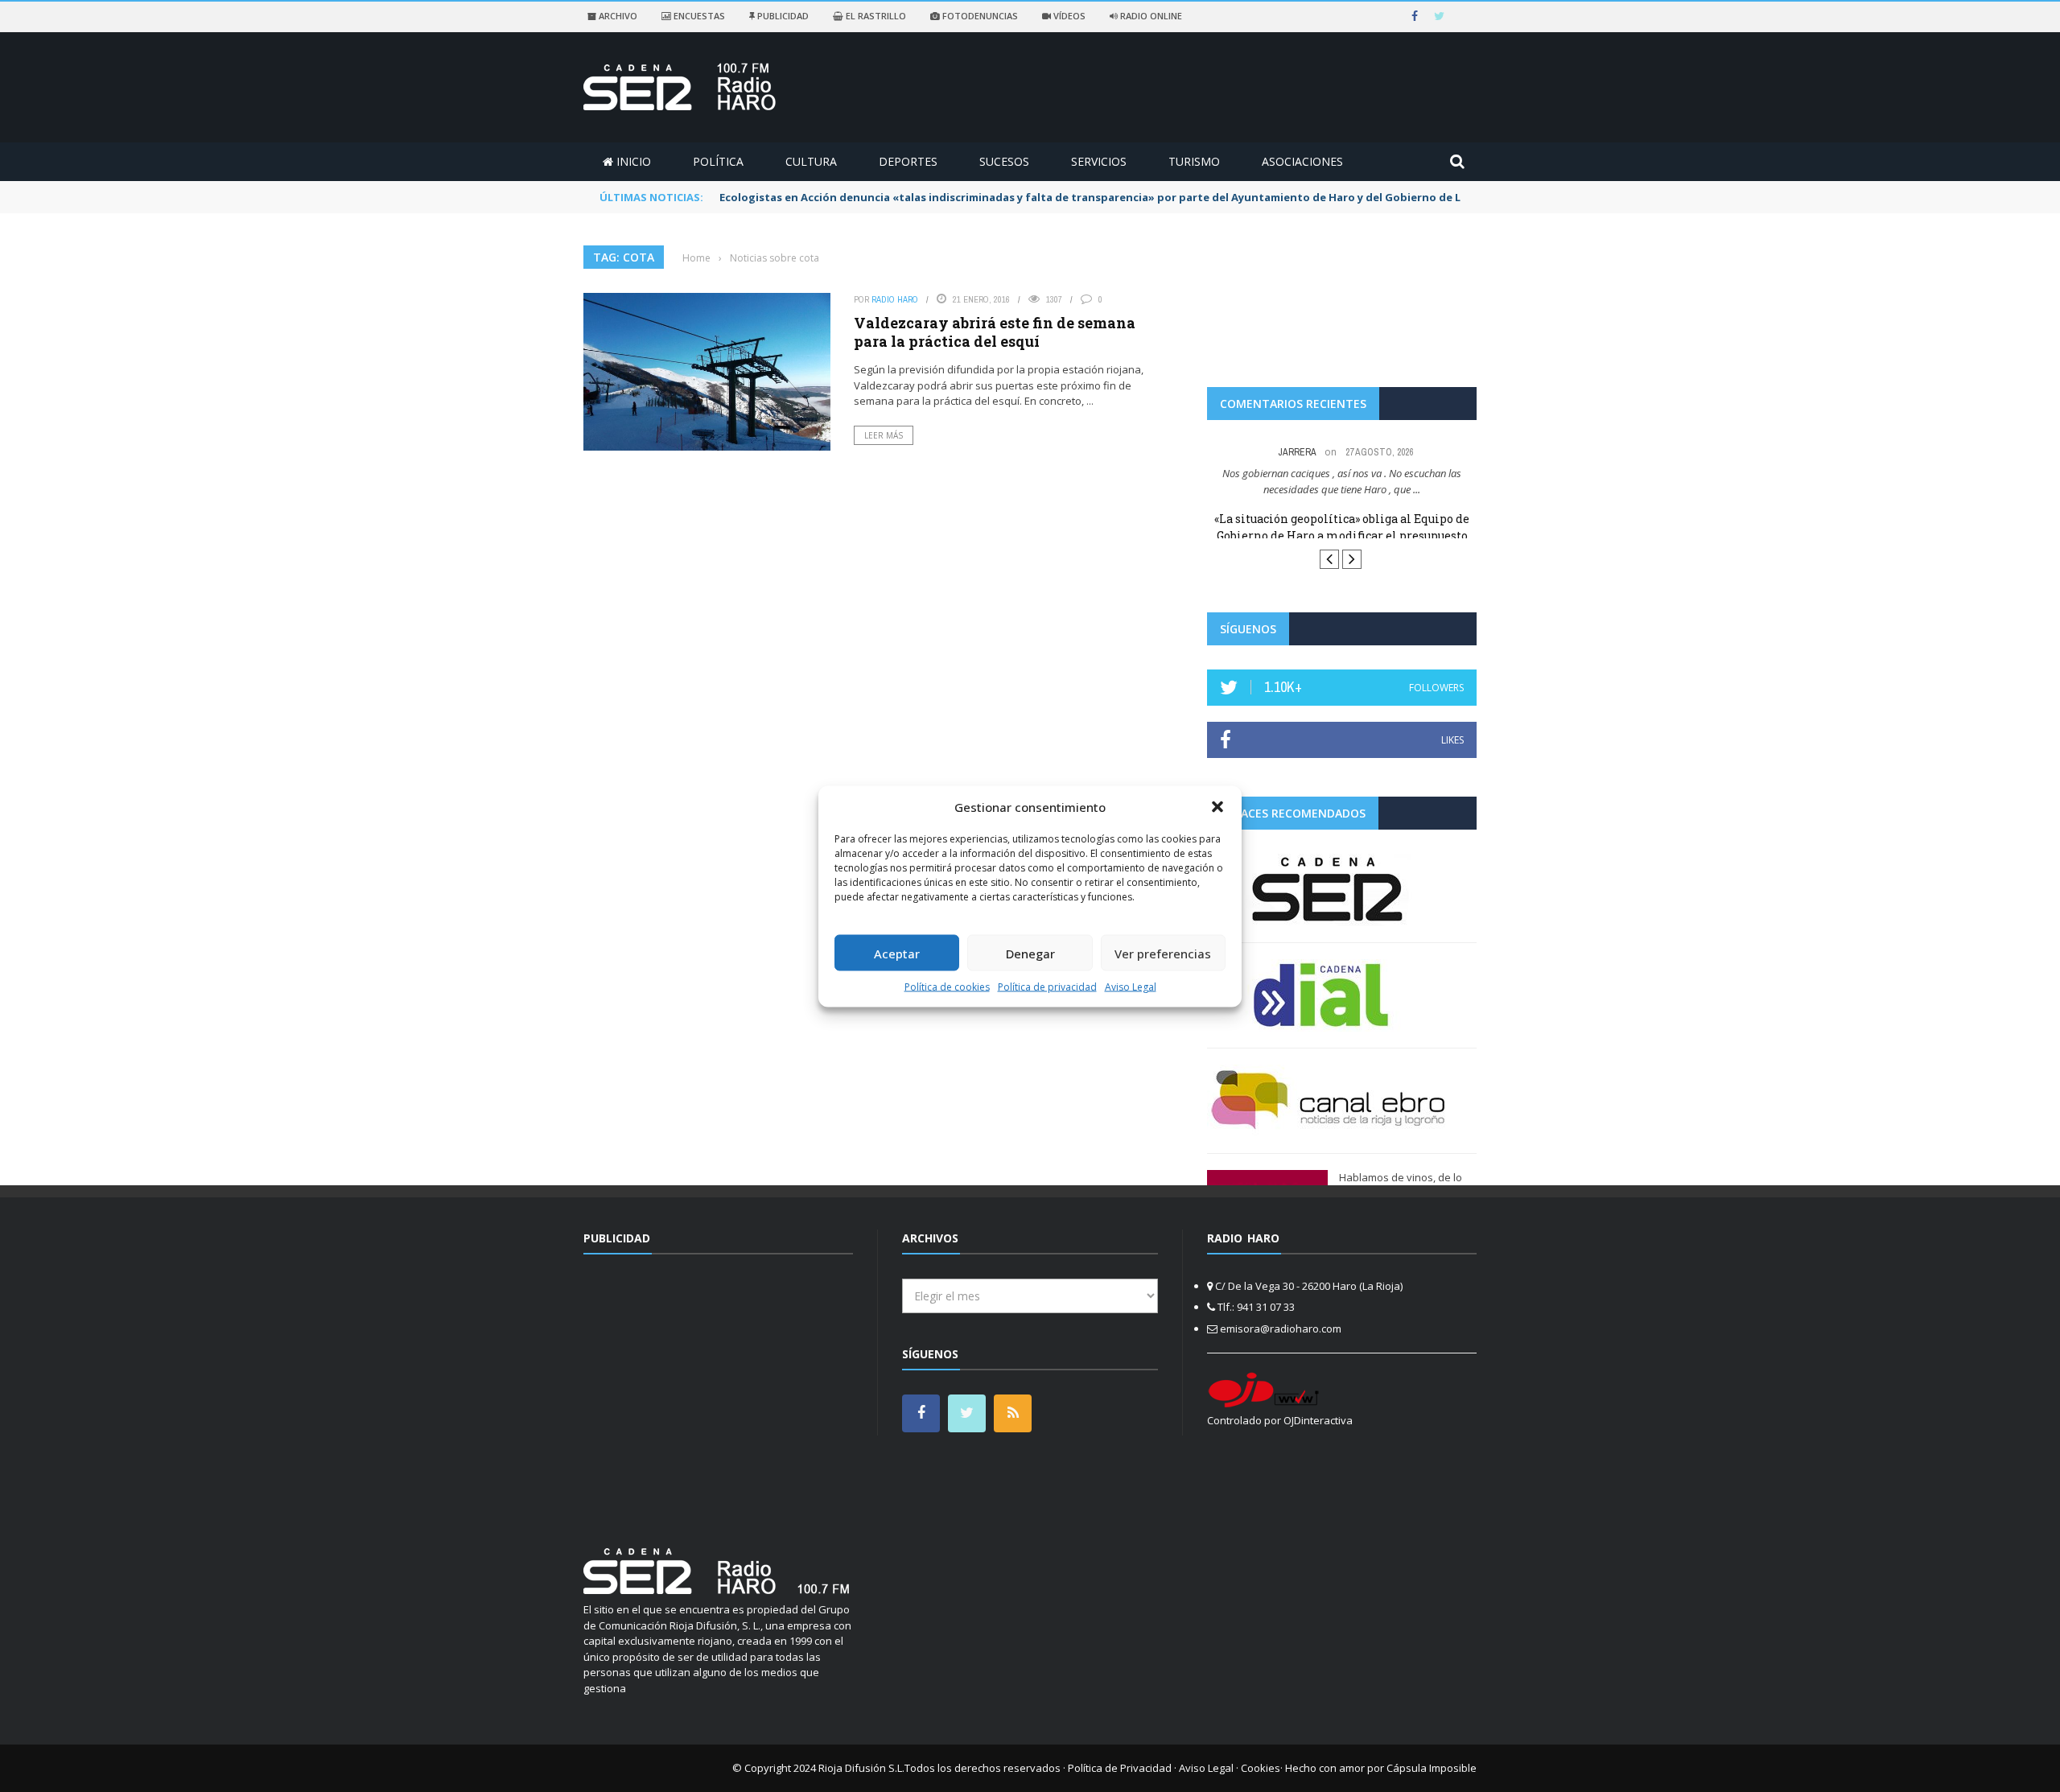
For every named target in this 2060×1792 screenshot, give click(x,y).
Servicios (1099, 161)
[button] (1217, 806)
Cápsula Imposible (1432, 1768)
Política (718, 161)
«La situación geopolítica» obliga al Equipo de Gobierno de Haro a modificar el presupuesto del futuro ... (1342, 536)
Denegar (1030, 953)
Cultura (811, 161)
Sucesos (1004, 161)
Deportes (908, 161)
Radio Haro (895, 299)
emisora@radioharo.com (1281, 1329)
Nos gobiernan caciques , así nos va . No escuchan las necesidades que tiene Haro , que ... (1342, 481)
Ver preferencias (1163, 953)
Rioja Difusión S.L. (861, 1768)
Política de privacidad (1047, 987)
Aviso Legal (1131, 987)
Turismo (1194, 161)
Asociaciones (1302, 161)
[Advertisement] (719, 1391)
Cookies (1261, 1768)
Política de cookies (947, 987)
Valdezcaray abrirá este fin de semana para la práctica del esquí (995, 332)
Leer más (884, 435)
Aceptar (897, 953)
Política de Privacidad (1120, 1768)
